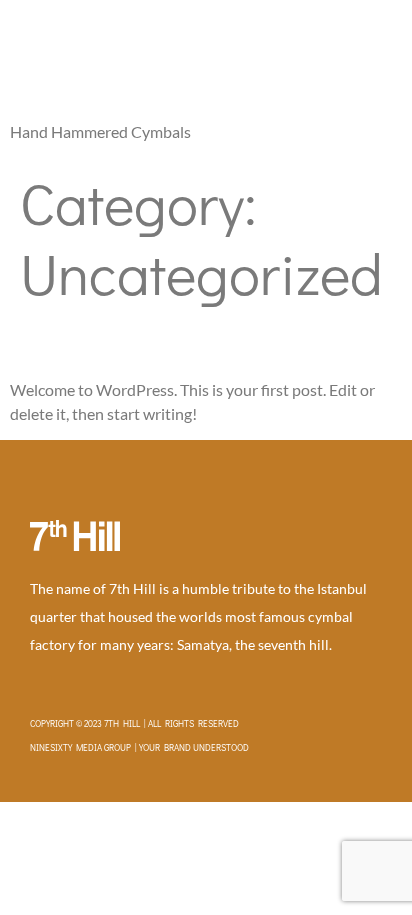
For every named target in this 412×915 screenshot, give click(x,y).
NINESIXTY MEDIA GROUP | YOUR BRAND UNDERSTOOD (139, 747)
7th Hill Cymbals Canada (147, 63)
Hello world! (89, 341)
